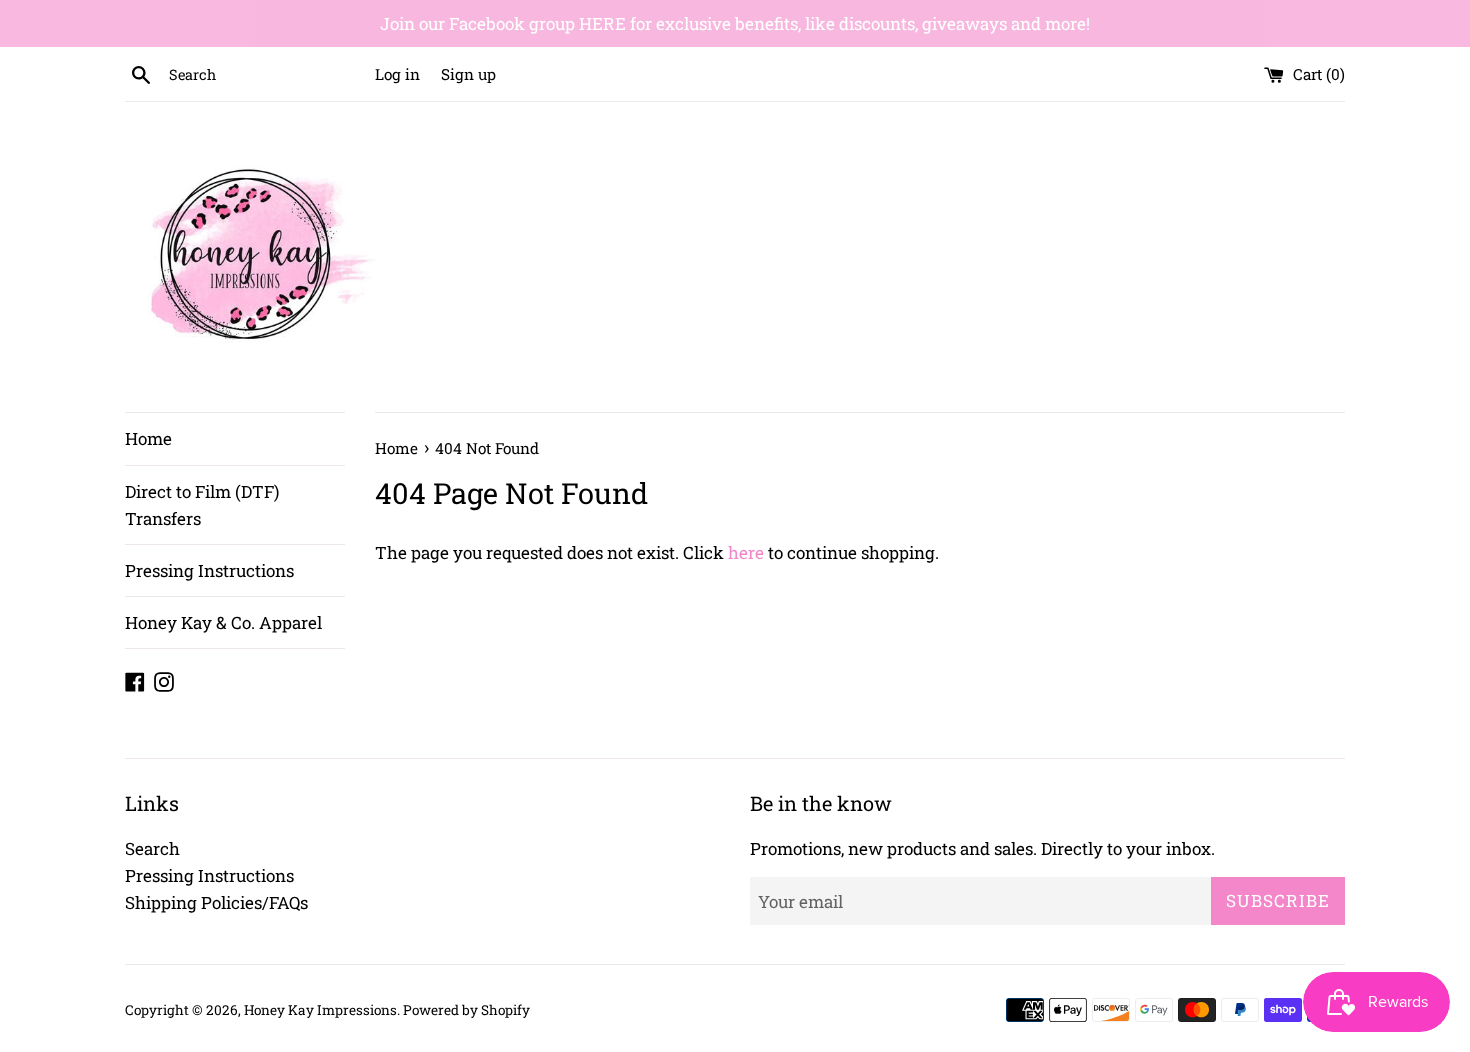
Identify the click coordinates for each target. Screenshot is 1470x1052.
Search (152, 848)
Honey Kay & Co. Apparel (223, 622)
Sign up (468, 74)
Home (148, 438)
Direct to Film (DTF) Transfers (202, 505)
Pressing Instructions (209, 570)
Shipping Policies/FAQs (216, 902)
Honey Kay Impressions (320, 1010)
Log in (397, 74)
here (746, 552)
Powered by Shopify (466, 1010)
